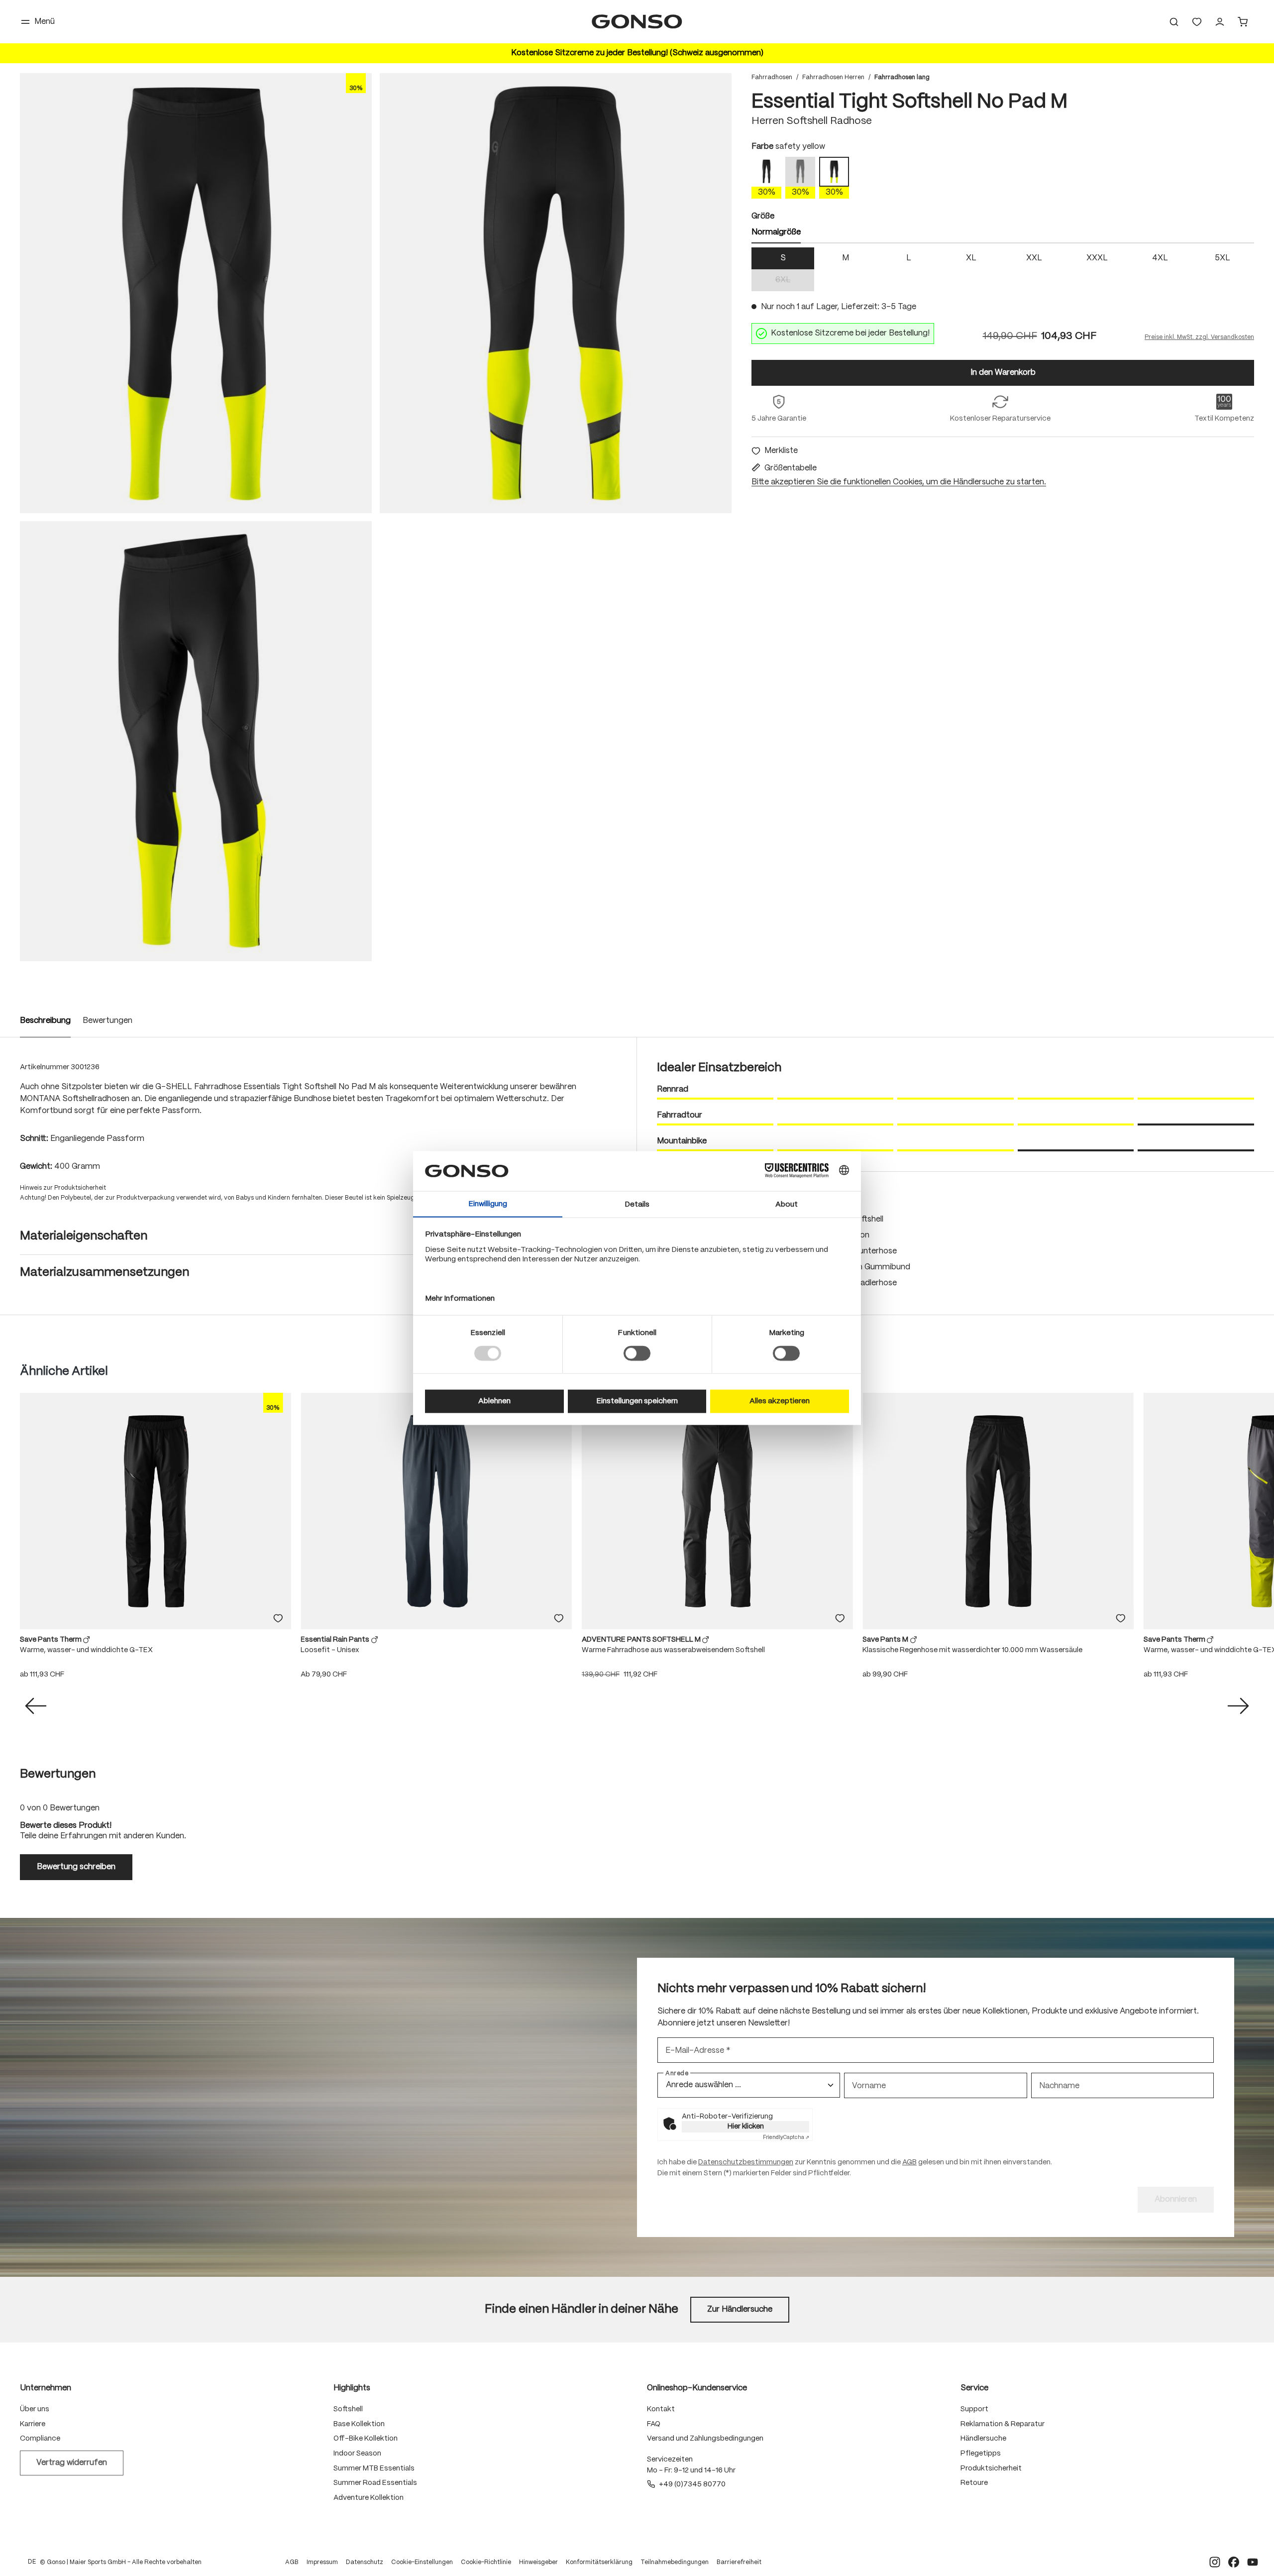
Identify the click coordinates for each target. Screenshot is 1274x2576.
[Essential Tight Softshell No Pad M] (196, 297)
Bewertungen (107, 1025)
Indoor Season (357, 2458)
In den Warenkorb (1003, 377)
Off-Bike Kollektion (366, 2443)
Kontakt (661, 2413)
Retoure (974, 2487)
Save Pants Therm (52, 1644)
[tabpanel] (1003, 273)
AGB (909, 2166)
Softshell (348, 2413)
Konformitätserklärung (599, 2566)
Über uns (35, 2413)
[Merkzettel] (1197, 24)
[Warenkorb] (1243, 24)
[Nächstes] (1238, 1710)
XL (971, 262)
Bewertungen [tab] (58, 1778)
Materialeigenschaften (84, 1240)
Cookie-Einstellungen (422, 2566)
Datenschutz (365, 2566)
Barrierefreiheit (739, 2566)
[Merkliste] (278, 1622)
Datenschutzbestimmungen (746, 2166)
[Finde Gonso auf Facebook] (1234, 2566)
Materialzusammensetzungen (105, 1277)
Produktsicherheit (991, 2472)
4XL (1160, 262)
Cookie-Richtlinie (486, 2566)
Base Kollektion (359, 2428)
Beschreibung (45, 1025)
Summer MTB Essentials (374, 2472)
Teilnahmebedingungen (675, 2566)
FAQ (654, 2428)
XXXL (1097, 262)
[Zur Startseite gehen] (637, 24)
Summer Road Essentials (375, 2487)
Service (974, 2392)
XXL (1034, 262)
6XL (795, 285)
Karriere (33, 2428)
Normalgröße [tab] (776, 236)
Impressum (322, 2566)
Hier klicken (746, 2130)
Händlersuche (983, 2443)
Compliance (40, 2443)
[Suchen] (1174, 24)
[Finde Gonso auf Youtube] (1253, 2566)
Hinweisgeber (538, 2566)
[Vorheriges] (36, 1710)
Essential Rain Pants (336, 1644)
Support (974, 2413)
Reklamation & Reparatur (1003, 2428)
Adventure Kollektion (369, 2502)
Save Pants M (886, 1644)
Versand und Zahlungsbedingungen (705, 2443)
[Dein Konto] (1220, 24)
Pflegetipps (981, 2458)
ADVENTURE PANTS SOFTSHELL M (642, 1644)
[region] (376, 521)
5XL (1222, 262)
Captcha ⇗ (786, 2141)
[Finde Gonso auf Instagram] (1215, 2566)
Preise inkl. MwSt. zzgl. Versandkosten (1199, 341)
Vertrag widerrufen (72, 2467)
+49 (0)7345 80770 (692, 2488)
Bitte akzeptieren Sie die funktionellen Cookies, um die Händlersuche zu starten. (899, 486)
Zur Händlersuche (740, 2313)
